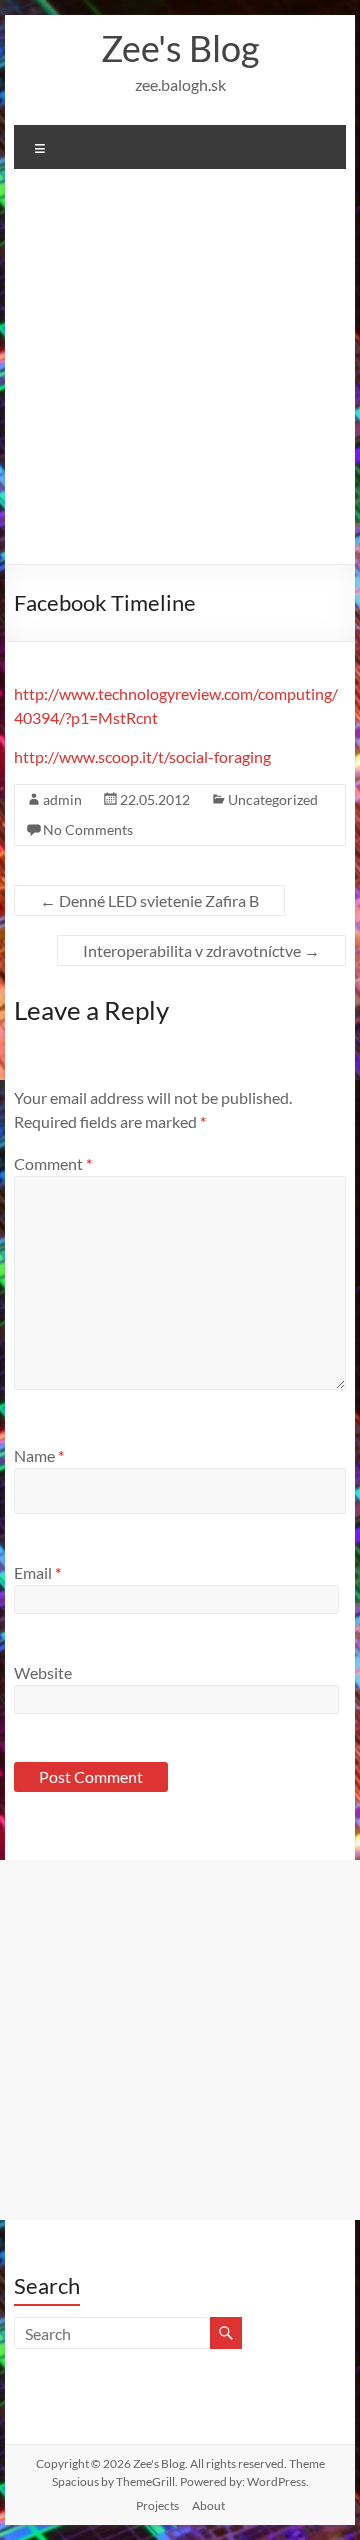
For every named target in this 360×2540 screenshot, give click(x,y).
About (208, 2505)
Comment (53, 1163)
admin (62, 799)
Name (39, 1455)
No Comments (88, 829)
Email (37, 1572)
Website (43, 1672)
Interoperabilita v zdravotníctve (201, 950)
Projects (157, 2505)
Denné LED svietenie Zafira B (149, 900)
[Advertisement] (180, 374)
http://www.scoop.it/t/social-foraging (142, 756)
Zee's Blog (180, 48)
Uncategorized (273, 799)
